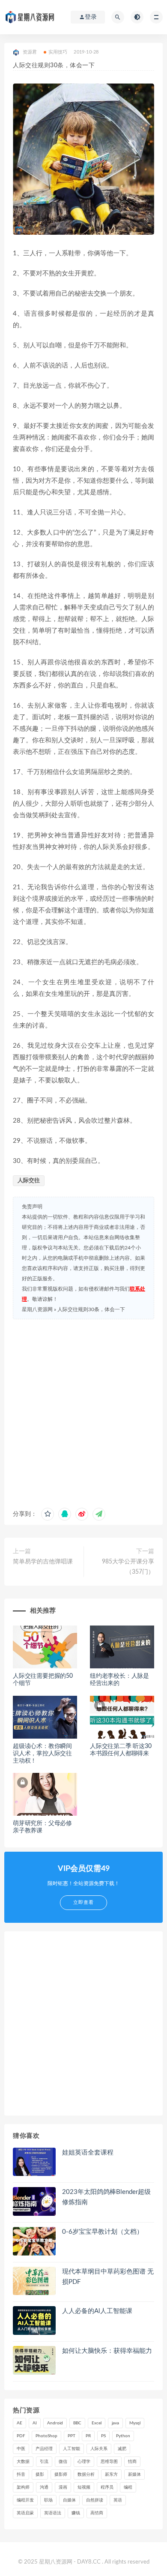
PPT (72, 2436)
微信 (63, 2462)
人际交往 (29, 1181)
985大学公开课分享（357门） (128, 1567)
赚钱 (76, 2513)
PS (103, 2436)
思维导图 (109, 2462)
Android (55, 2423)
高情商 (97, 2513)
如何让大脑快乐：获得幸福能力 (107, 2351)
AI (35, 2423)
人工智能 (72, 2449)
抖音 (21, 2474)
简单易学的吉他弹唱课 (43, 1562)
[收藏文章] (48, 1514)
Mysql (135, 2423)
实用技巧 (58, 52)
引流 (44, 2462)
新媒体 (134, 2474)
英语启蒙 (25, 2513)
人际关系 (99, 2449)
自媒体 (69, 2500)
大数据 (23, 2462)
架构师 (23, 2487)
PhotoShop (46, 2436)
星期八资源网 (37, 1309)
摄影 (40, 2474)
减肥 (122, 2449)
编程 (128, 2487)
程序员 (107, 2487)
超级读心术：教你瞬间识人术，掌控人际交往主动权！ (42, 1754)
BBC (77, 2423)
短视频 (84, 2487)
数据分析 (86, 2474)
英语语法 (53, 2513)
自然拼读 (95, 2500)
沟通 (44, 2487)
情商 (132, 2462)
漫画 (63, 2487)
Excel (97, 2423)
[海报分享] (99, 1514)
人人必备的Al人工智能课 (97, 2311)
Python (123, 2436)
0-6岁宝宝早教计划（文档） (103, 2232)
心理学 (84, 2462)
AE (19, 2423)
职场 (48, 2500)
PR (88, 2436)
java (115, 2423)
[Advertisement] (83, 1411)
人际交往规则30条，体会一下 (91, 1309)
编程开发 (25, 2500)
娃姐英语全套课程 (88, 2153)
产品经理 (44, 2449)
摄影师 (61, 2474)
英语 (118, 2500)
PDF (21, 2436)
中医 (21, 2449)
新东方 (111, 2474)
